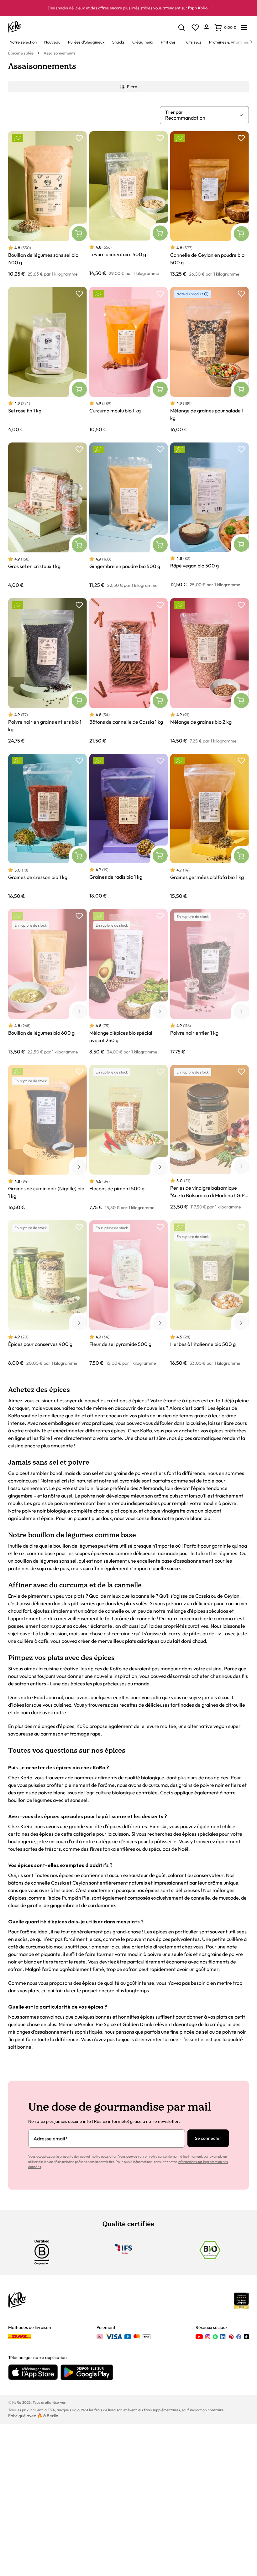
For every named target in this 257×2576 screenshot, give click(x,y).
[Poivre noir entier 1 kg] (210, 982)
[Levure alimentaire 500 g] (129, 204)
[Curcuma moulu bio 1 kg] (129, 360)
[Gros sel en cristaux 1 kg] (47, 515)
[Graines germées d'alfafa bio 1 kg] (210, 826)
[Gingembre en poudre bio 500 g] (129, 515)
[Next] (251, 42)
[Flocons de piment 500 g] (129, 1138)
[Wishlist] (195, 28)
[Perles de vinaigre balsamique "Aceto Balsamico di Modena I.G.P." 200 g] (210, 1138)
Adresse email (51, 2139)
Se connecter (208, 2138)
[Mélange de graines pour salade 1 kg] (210, 360)
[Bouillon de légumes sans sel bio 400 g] (47, 204)
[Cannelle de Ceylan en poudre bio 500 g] (210, 204)
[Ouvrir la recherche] (181, 28)
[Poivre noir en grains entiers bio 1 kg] (47, 671)
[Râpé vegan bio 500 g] (210, 515)
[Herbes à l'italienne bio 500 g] (210, 1293)
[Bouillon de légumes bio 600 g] (47, 982)
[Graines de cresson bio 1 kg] (47, 826)
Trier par (174, 112)
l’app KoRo (198, 8)
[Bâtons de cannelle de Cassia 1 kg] (129, 671)
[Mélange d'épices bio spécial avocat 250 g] (129, 982)
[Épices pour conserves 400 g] (47, 1293)
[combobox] (202, 118)
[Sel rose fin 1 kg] (47, 360)
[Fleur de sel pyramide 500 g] (129, 1293)
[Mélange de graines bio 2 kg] (210, 671)
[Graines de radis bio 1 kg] (129, 826)
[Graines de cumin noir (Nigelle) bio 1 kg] (47, 1138)
